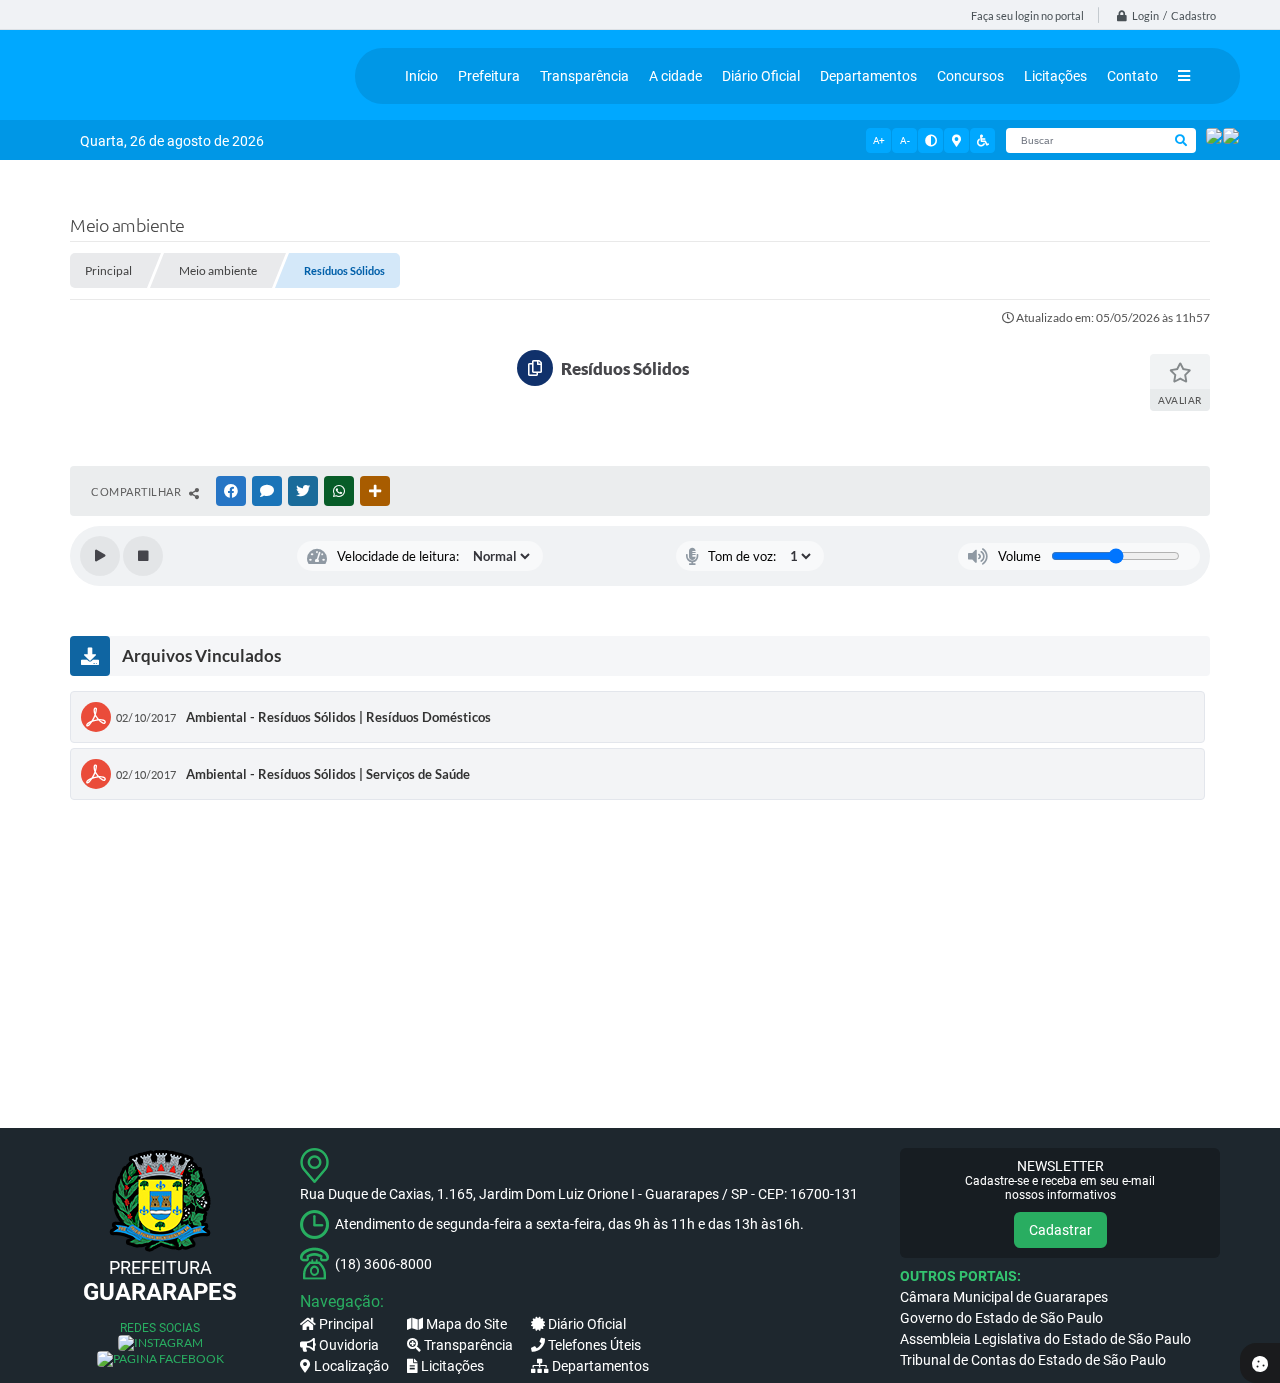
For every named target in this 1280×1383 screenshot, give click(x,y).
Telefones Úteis (594, 1345)
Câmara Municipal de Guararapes (1004, 1297)
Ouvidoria (349, 1345)
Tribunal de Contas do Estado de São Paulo (1033, 1360)
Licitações (452, 1366)
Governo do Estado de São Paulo (1001, 1318)
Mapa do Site (466, 1324)
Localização (351, 1366)
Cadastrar (1060, 1230)
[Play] (100, 556)
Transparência (468, 1345)
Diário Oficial (587, 1324)
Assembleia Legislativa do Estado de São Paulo (1045, 1339)
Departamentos (600, 1366)
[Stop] (143, 556)
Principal (346, 1324)
